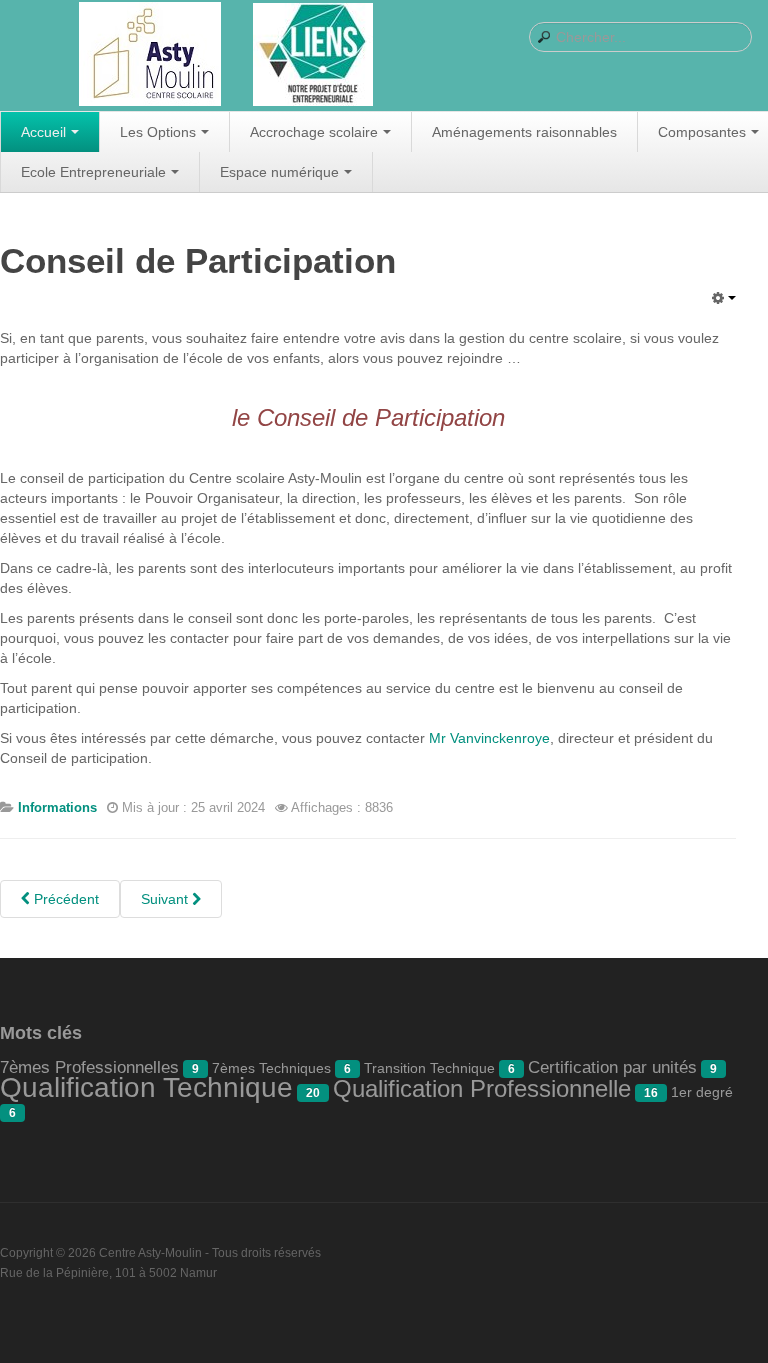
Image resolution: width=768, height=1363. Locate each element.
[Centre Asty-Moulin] (150, 55)
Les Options (158, 132)
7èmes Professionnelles (89, 1067)
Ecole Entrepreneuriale (93, 172)
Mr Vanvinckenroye (489, 738)
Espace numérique (279, 172)
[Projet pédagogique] (313, 56)
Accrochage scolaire (314, 132)
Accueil (43, 132)
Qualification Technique (146, 1087)
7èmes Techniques (271, 1068)
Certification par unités (612, 1067)
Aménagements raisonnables (524, 132)
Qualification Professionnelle (482, 1088)
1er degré (702, 1092)
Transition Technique (429, 1068)
